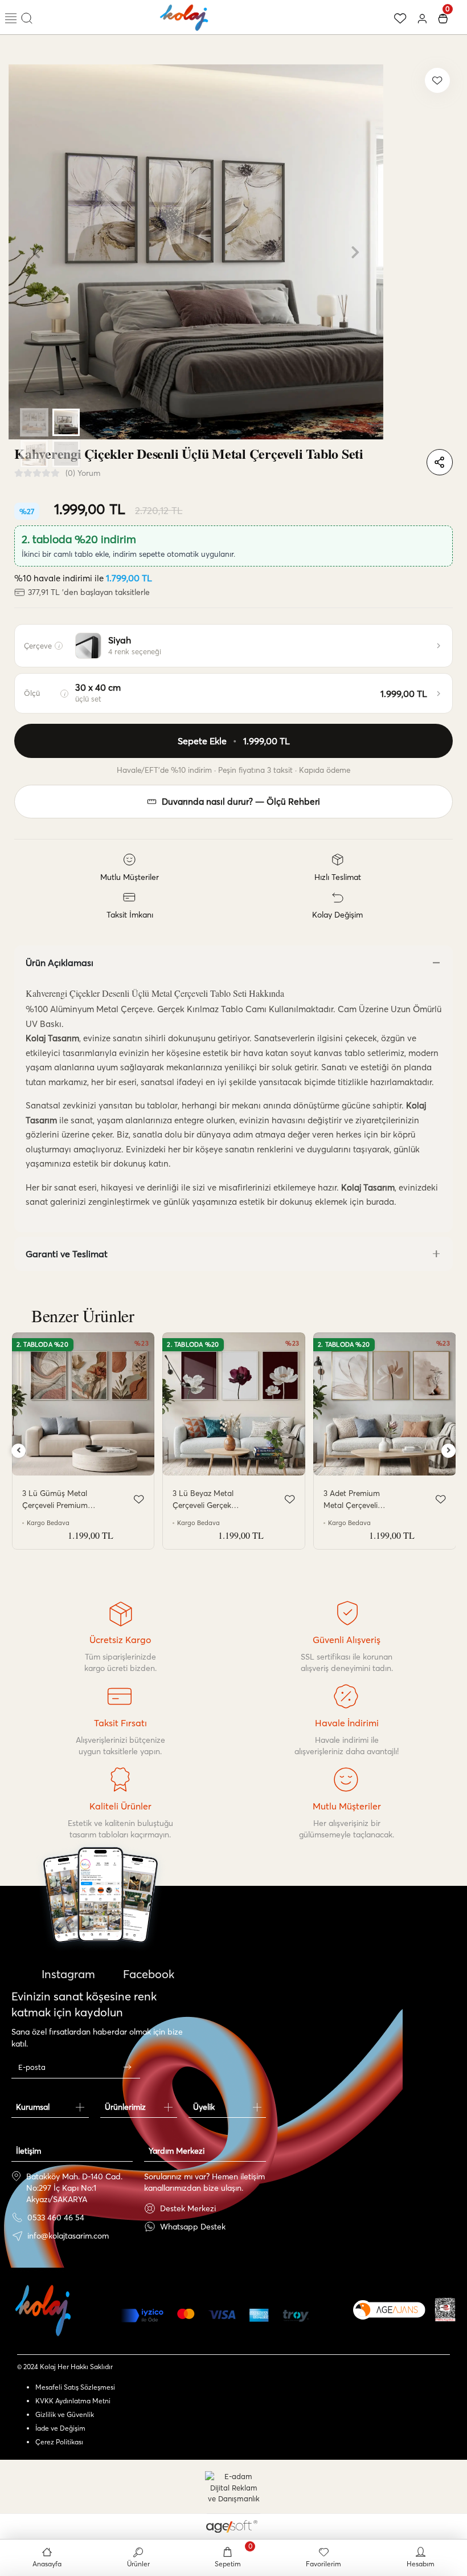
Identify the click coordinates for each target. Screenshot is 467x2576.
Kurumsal (33, 2107)
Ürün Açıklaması (60, 963)
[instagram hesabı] (101, 1928)
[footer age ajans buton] (389, 2310)
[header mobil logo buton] (185, 16)
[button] (37, 252)
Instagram (67, 1974)
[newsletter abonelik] (127, 2067)
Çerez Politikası (59, 2442)
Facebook (147, 1974)
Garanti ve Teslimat (67, 1254)
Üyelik (204, 2107)
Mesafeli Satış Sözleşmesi (75, 2387)
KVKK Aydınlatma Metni (73, 2401)
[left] (19, 1451)
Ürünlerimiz (125, 2107)
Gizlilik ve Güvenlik (65, 2414)
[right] (449, 1451)
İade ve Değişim (60, 2428)
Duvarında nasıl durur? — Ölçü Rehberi (241, 802)
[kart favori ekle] (139, 1499)
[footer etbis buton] (445, 2310)
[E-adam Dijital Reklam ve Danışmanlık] (233, 2488)
